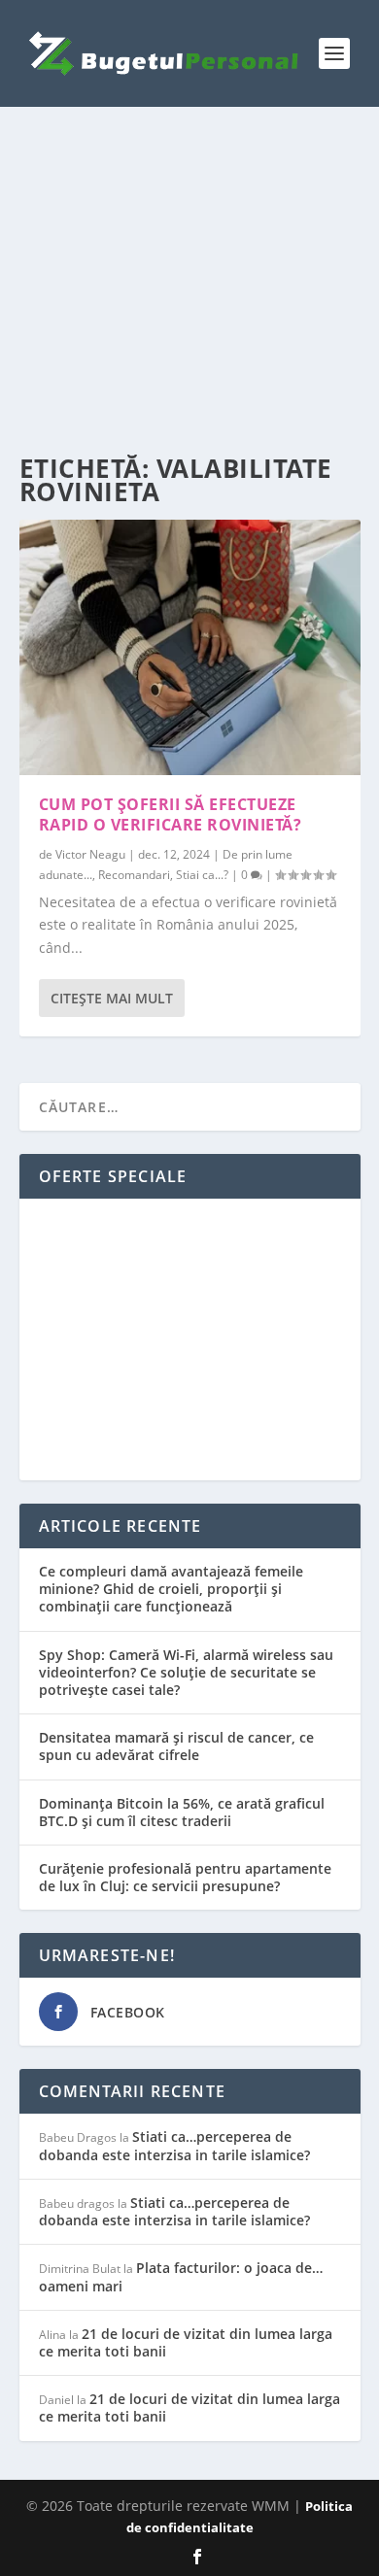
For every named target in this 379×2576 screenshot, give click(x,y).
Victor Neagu (90, 854)
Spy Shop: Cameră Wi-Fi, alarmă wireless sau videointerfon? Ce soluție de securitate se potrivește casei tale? (186, 1672)
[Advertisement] (190, 282)
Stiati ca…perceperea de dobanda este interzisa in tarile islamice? (174, 2145)
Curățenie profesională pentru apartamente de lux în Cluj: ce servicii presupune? (185, 1877)
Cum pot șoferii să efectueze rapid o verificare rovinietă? (171, 814)
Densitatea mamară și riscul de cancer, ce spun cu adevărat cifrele (176, 1746)
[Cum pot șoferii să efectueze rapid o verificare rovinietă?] (190, 647)
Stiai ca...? (202, 875)
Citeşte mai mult (112, 998)
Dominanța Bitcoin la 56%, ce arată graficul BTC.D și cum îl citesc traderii (182, 1812)
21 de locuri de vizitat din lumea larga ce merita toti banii (186, 2342)
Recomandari (134, 875)
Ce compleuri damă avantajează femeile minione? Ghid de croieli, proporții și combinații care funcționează (171, 1589)
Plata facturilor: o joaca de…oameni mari (181, 2276)
